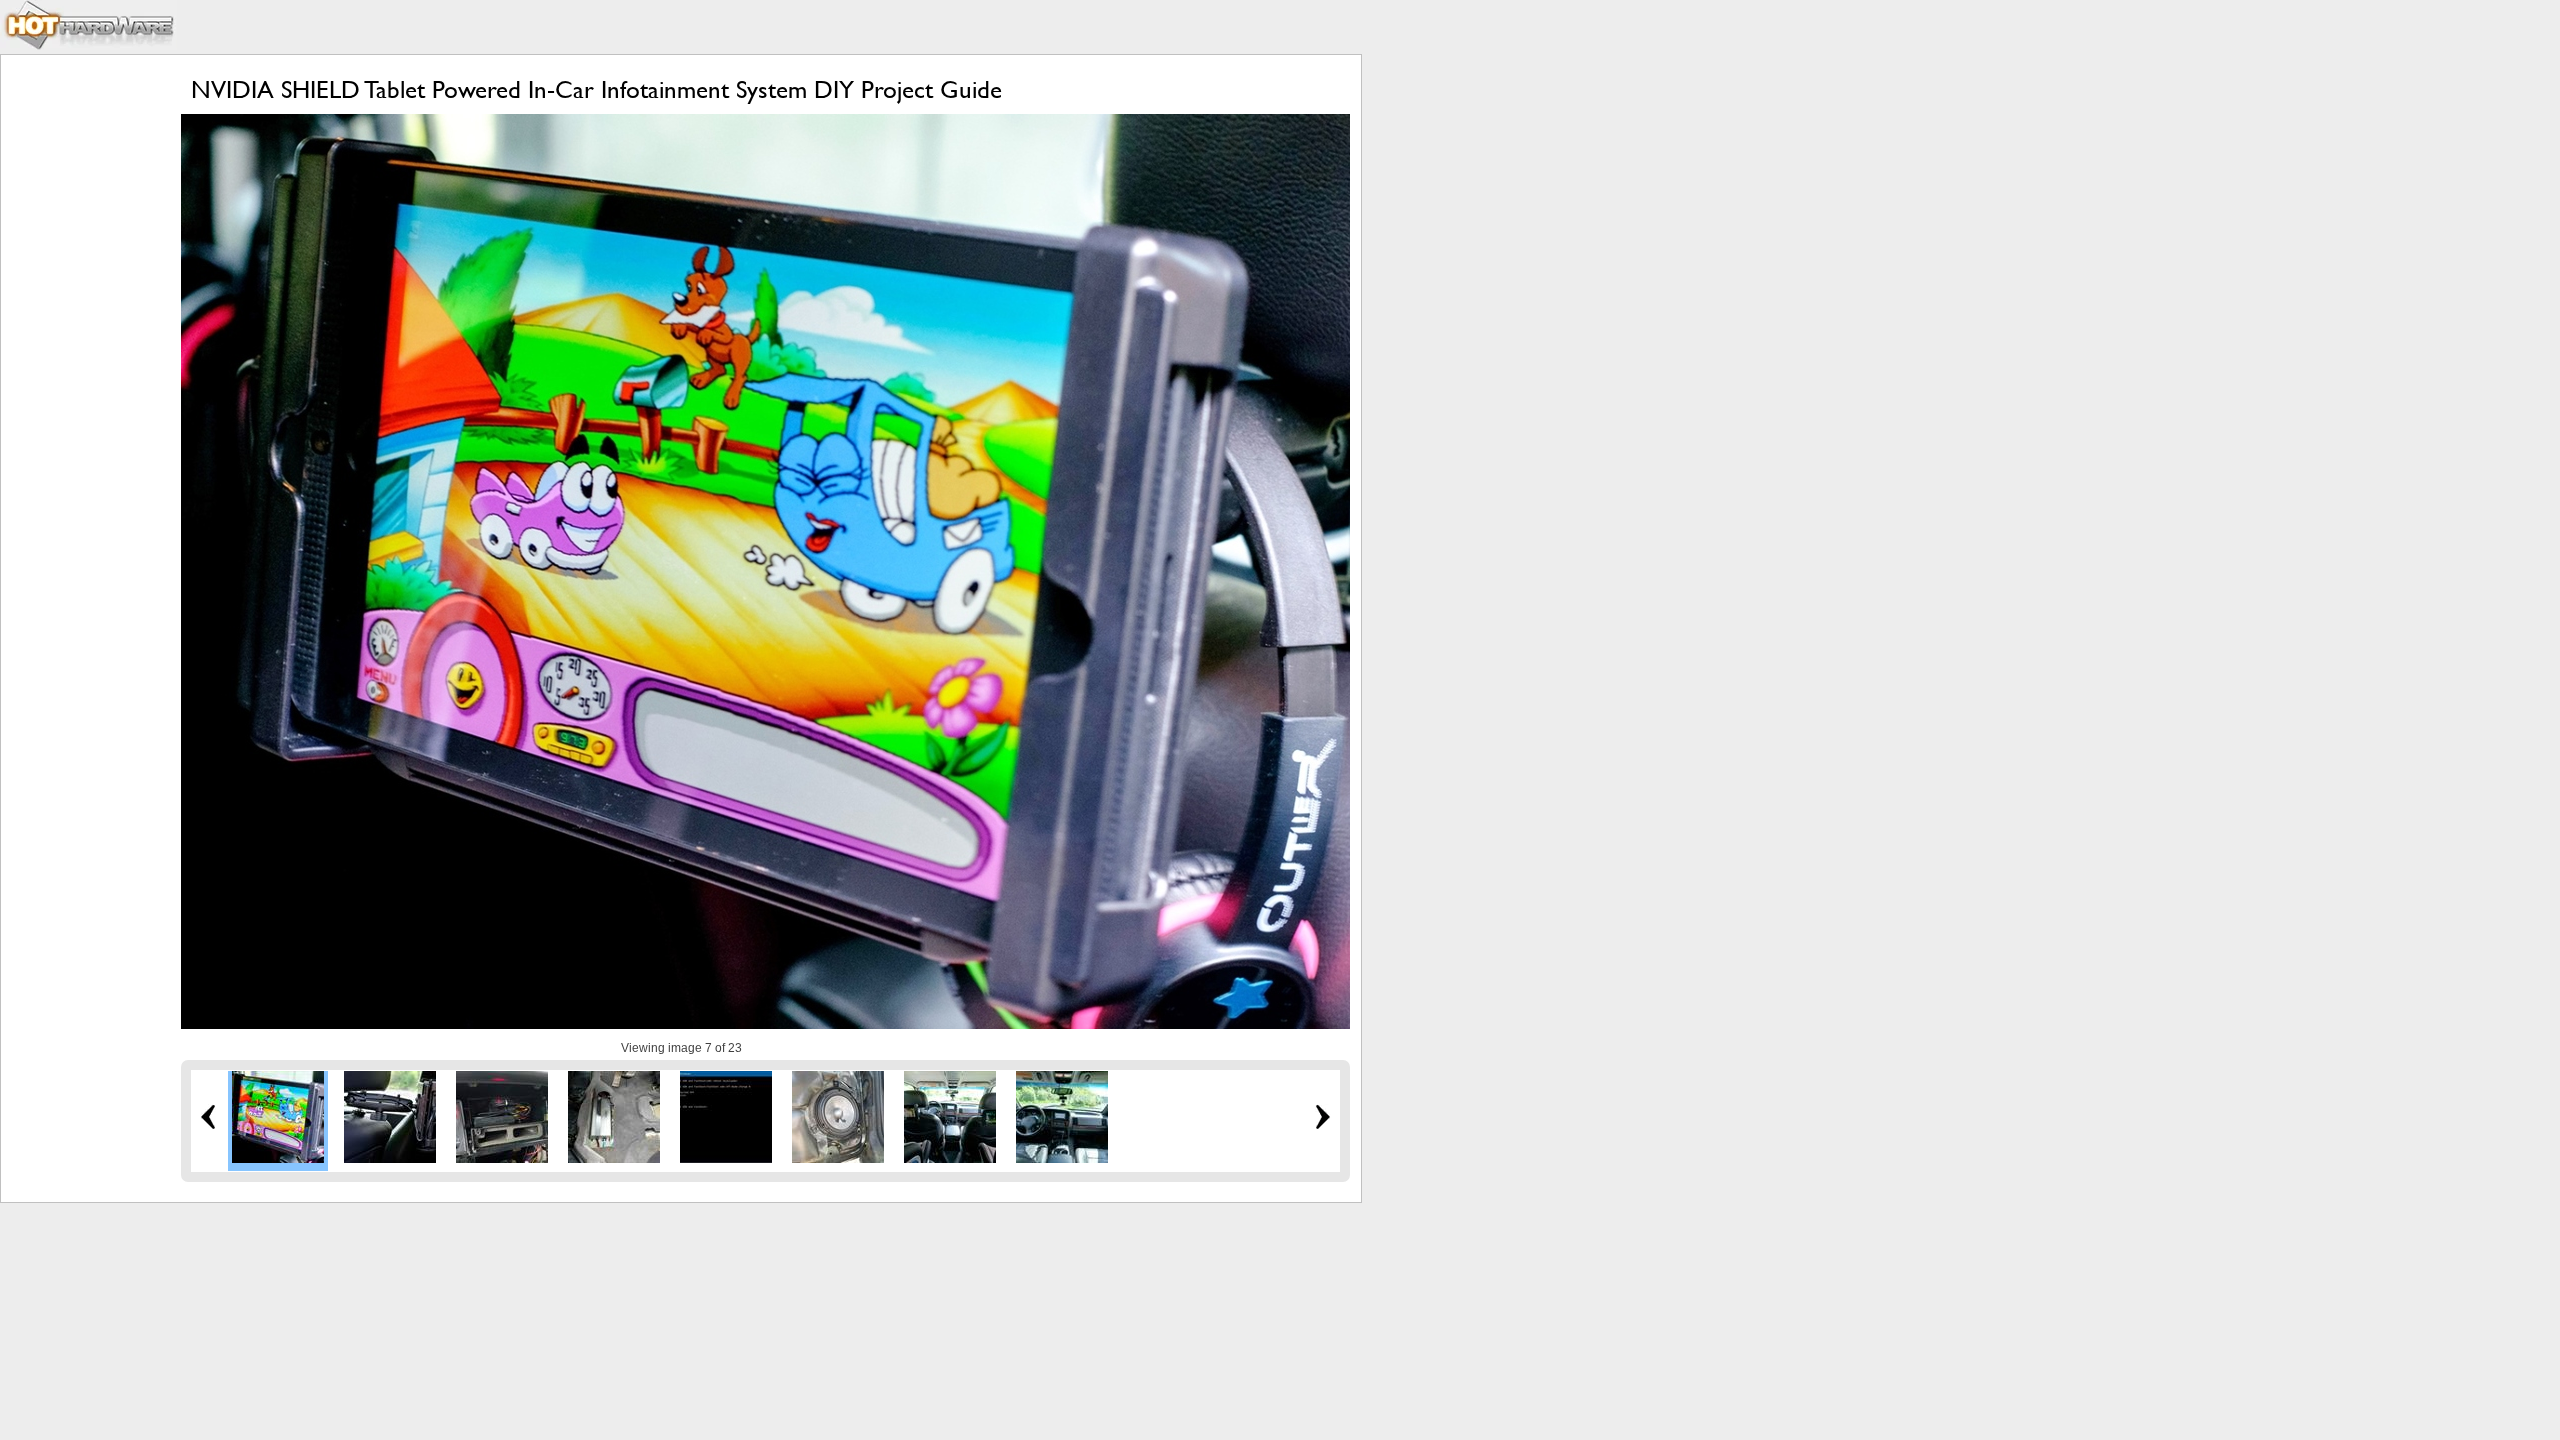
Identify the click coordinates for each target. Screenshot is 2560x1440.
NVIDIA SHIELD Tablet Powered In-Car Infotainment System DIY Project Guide (596, 89)
